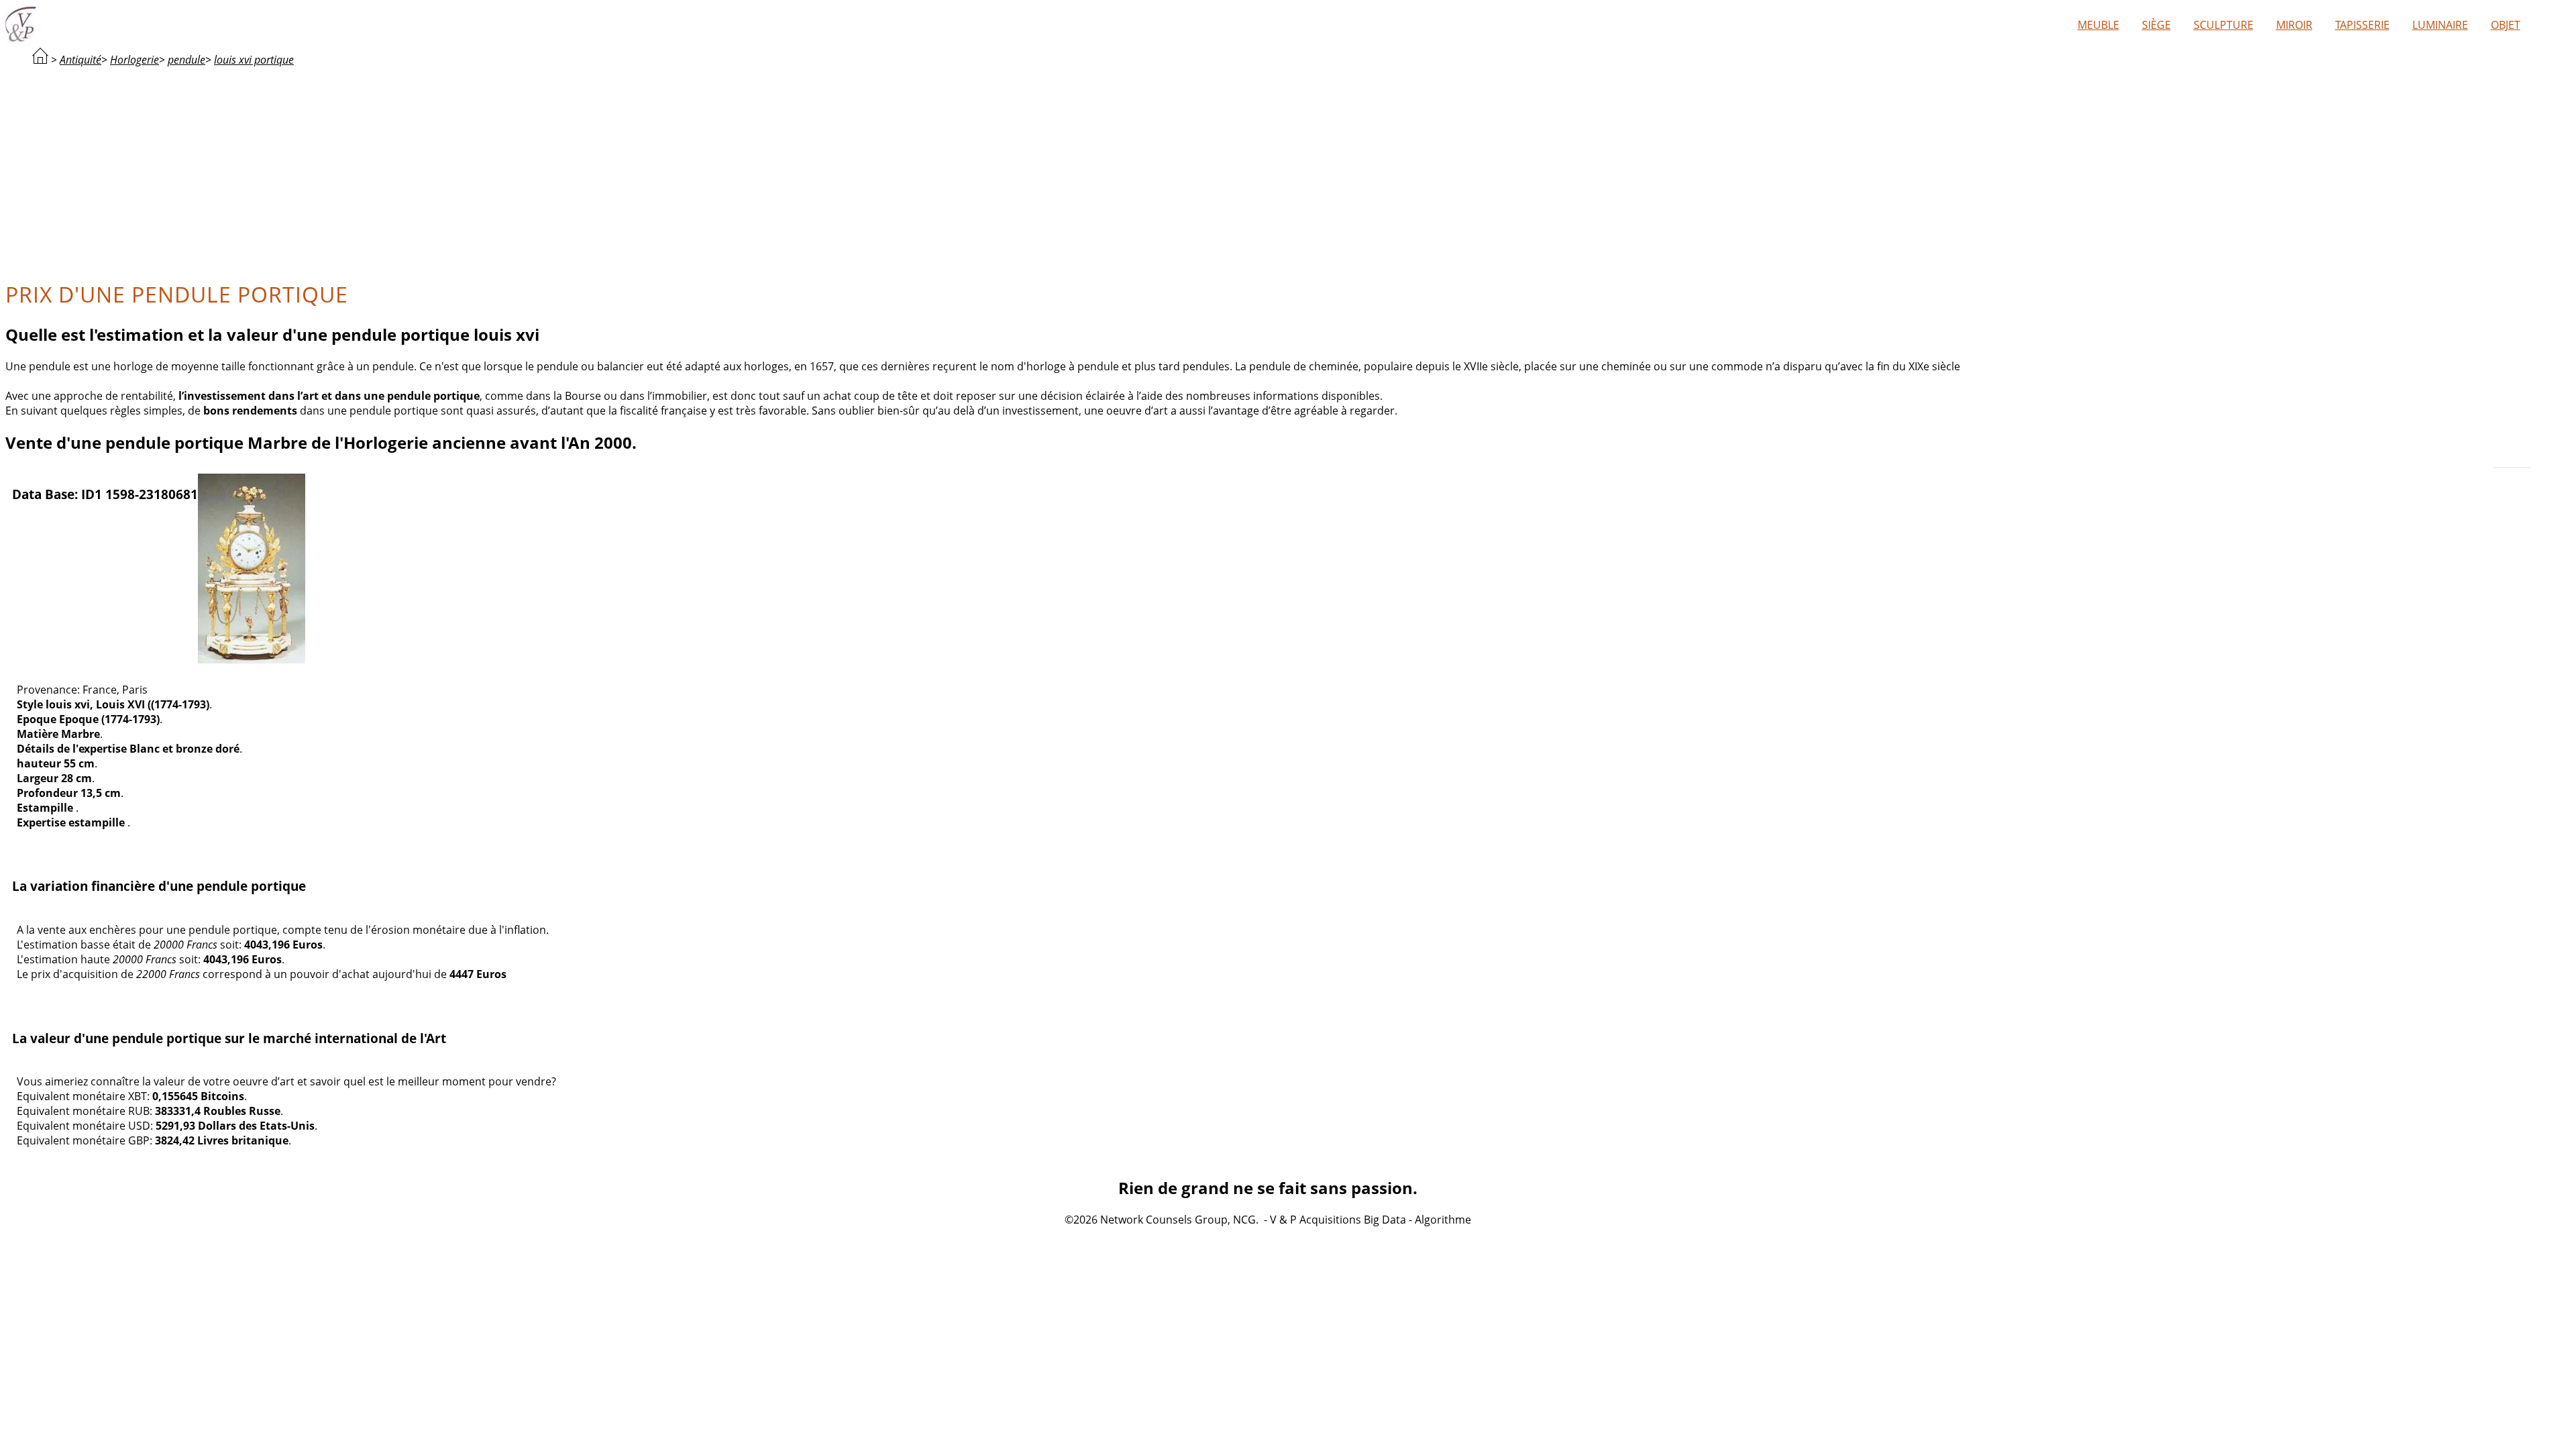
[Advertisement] (1268, 172)
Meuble (2098, 25)
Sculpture (2223, 25)
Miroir (2294, 25)
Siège (2156, 25)
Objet (2506, 25)
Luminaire (2440, 25)
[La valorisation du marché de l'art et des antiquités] (40, 60)
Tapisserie (2362, 25)
